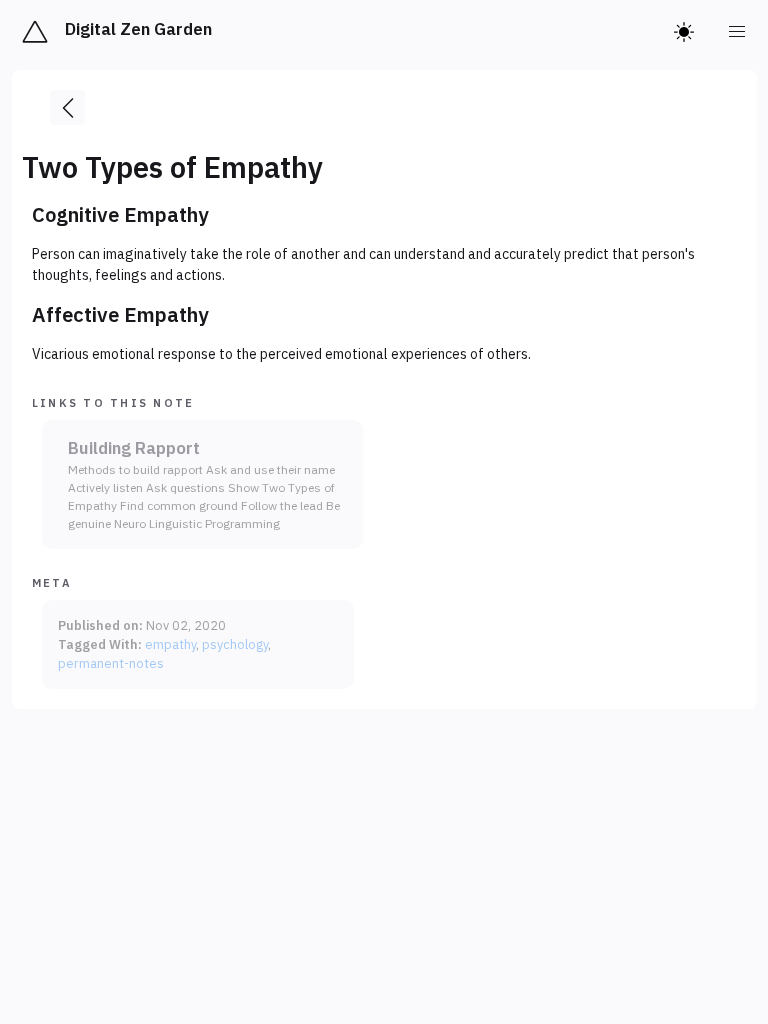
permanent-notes (111, 663)
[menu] (738, 32)
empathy (170, 644)
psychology (235, 644)
